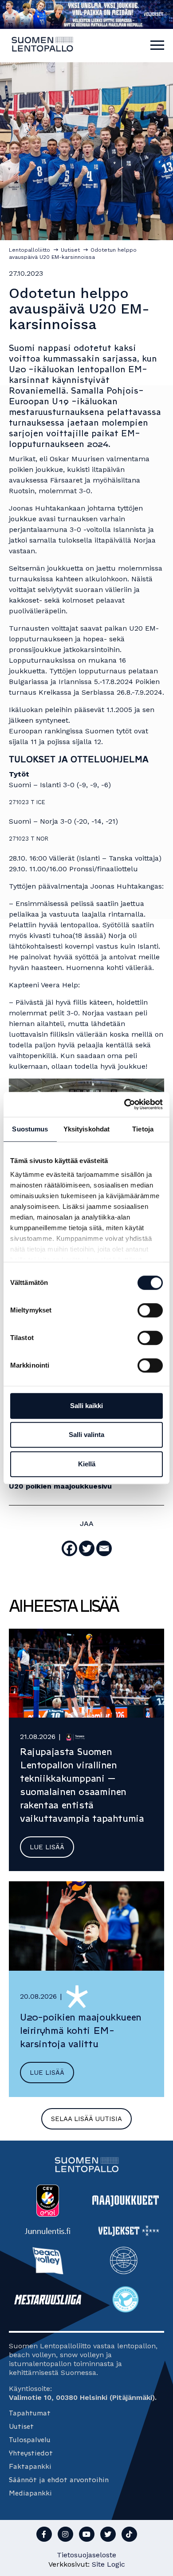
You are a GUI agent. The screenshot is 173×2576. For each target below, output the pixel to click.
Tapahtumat (30, 2413)
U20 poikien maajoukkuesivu (60, 1486)
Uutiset (21, 2426)
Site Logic (108, 2564)
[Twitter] (87, 1548)
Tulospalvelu (30, 2440)
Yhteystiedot (31, 2453)
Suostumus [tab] (30, 1129)
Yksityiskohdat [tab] (86, 1129)
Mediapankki (30, 2493)
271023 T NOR (29, 839)
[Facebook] (69, 1548)
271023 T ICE (27, 802)
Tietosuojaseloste (86, 2555)
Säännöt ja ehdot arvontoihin (59, 2480)
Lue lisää (47, 1847)
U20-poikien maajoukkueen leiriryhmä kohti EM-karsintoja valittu (81, 2031)
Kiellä (87, 1464)
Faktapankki (30, 2466)
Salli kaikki (86, 1406)
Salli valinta (86, 1435)
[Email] (104, 1548)
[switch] (150, 1310)
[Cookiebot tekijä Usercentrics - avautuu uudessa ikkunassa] (124, 1104)
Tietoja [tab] (143, 1129)
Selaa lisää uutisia (86, 2119)
